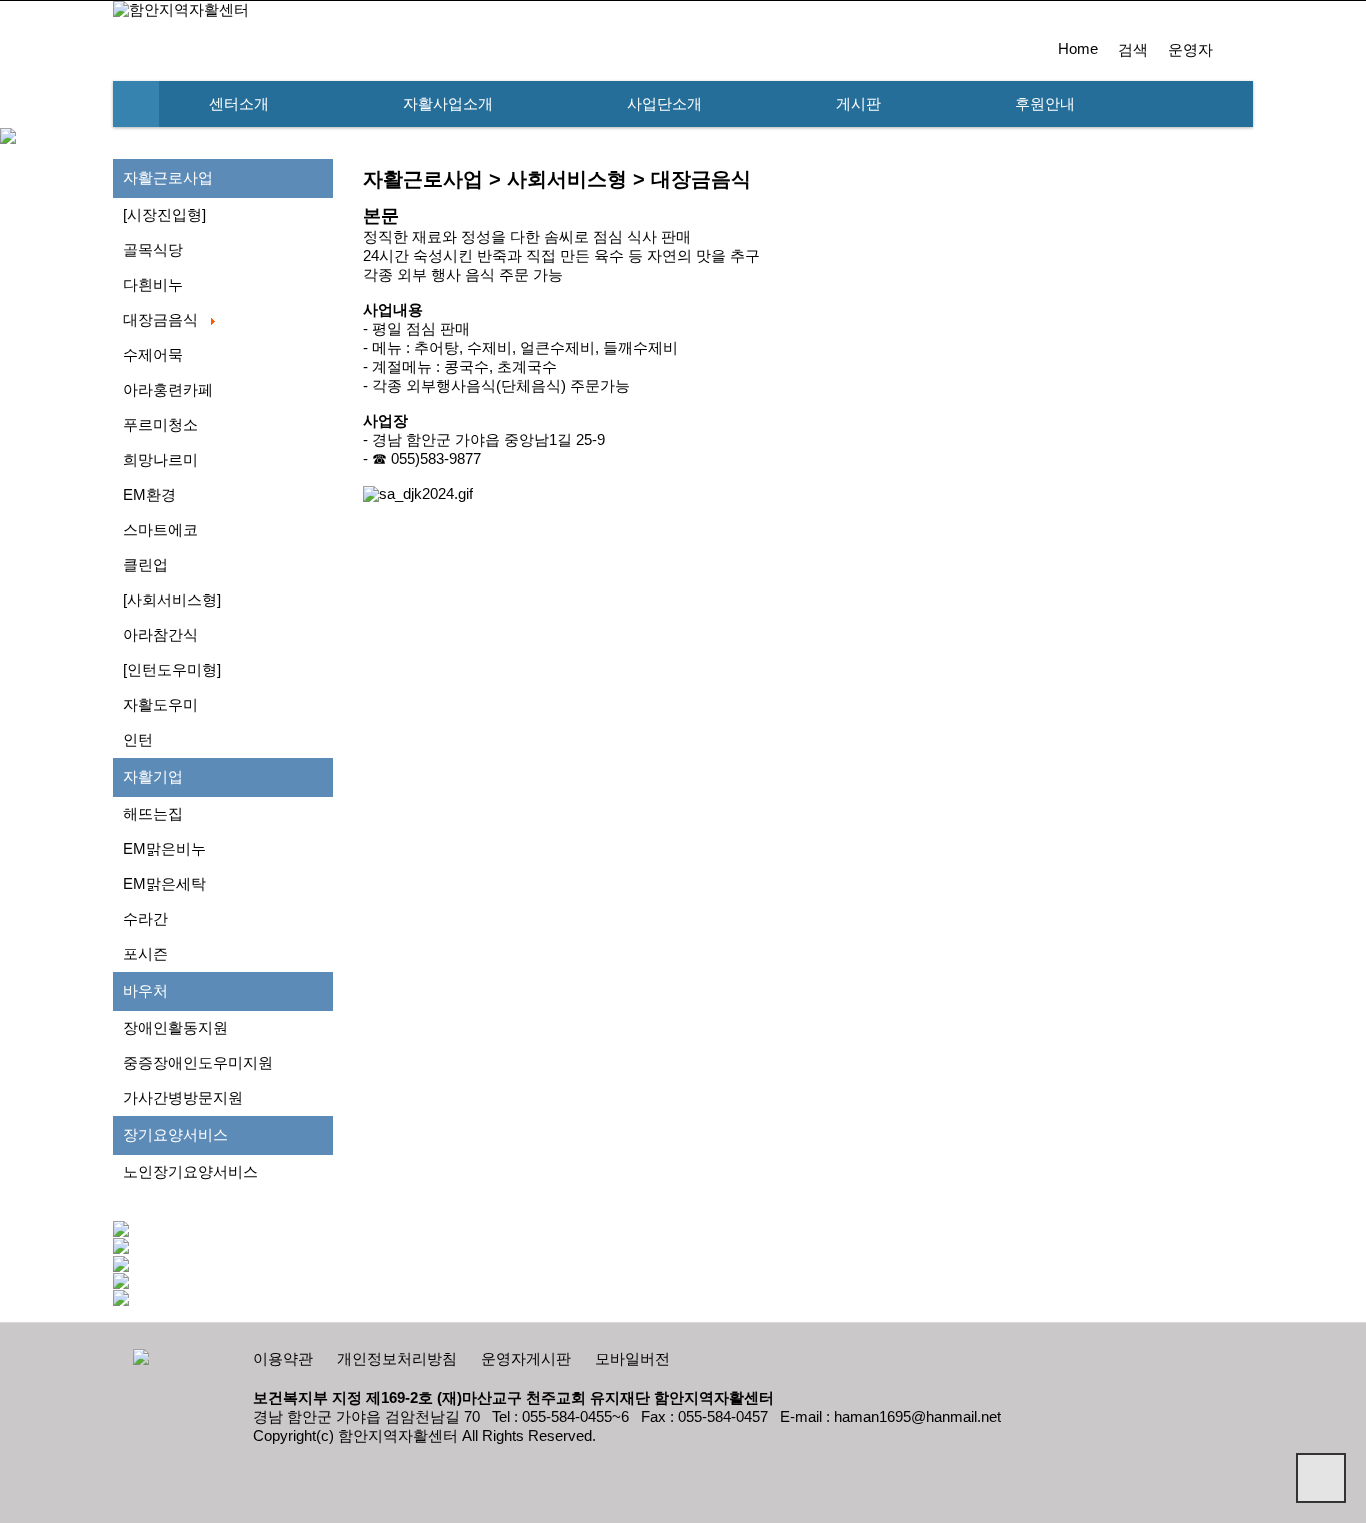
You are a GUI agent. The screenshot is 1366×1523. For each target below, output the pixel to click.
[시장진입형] (164, 215)
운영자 (1190, 50)
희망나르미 (160, 460)
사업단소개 (664, 104)
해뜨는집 (153, 814)
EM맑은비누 (164, 849)
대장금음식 (160, 320)
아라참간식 (160, 635)
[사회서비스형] (172, 600)
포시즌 (145, 954)
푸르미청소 (160, 425)
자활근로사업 (168, 178)
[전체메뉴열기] (136, 104)
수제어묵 (153, 355)
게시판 (858, 104)
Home (1078, 49)
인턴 (138, 740)
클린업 (145, 565)
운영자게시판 (526, 1359)
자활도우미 (160, 705)
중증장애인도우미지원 (198, 1063)
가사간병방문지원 (183, 1098)
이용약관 (283, 1359)
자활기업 (153, 777)
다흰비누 (153, 285)
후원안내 (1045, 104)
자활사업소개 (448, 104)
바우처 (145, 991)
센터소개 (239, 104)
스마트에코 (160, 530)
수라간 (145, 919)
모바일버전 (632, 1359)
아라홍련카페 (168, 390)
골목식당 (153, 250)
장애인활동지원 (175, 1028)
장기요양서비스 (175, 1135)
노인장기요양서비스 (190, 1172)
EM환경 (149, 495)
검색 (1133, 50)
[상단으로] (1321, 1478)
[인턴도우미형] (172, 670)
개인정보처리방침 (397, 1359)
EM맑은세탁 (164, 884)
